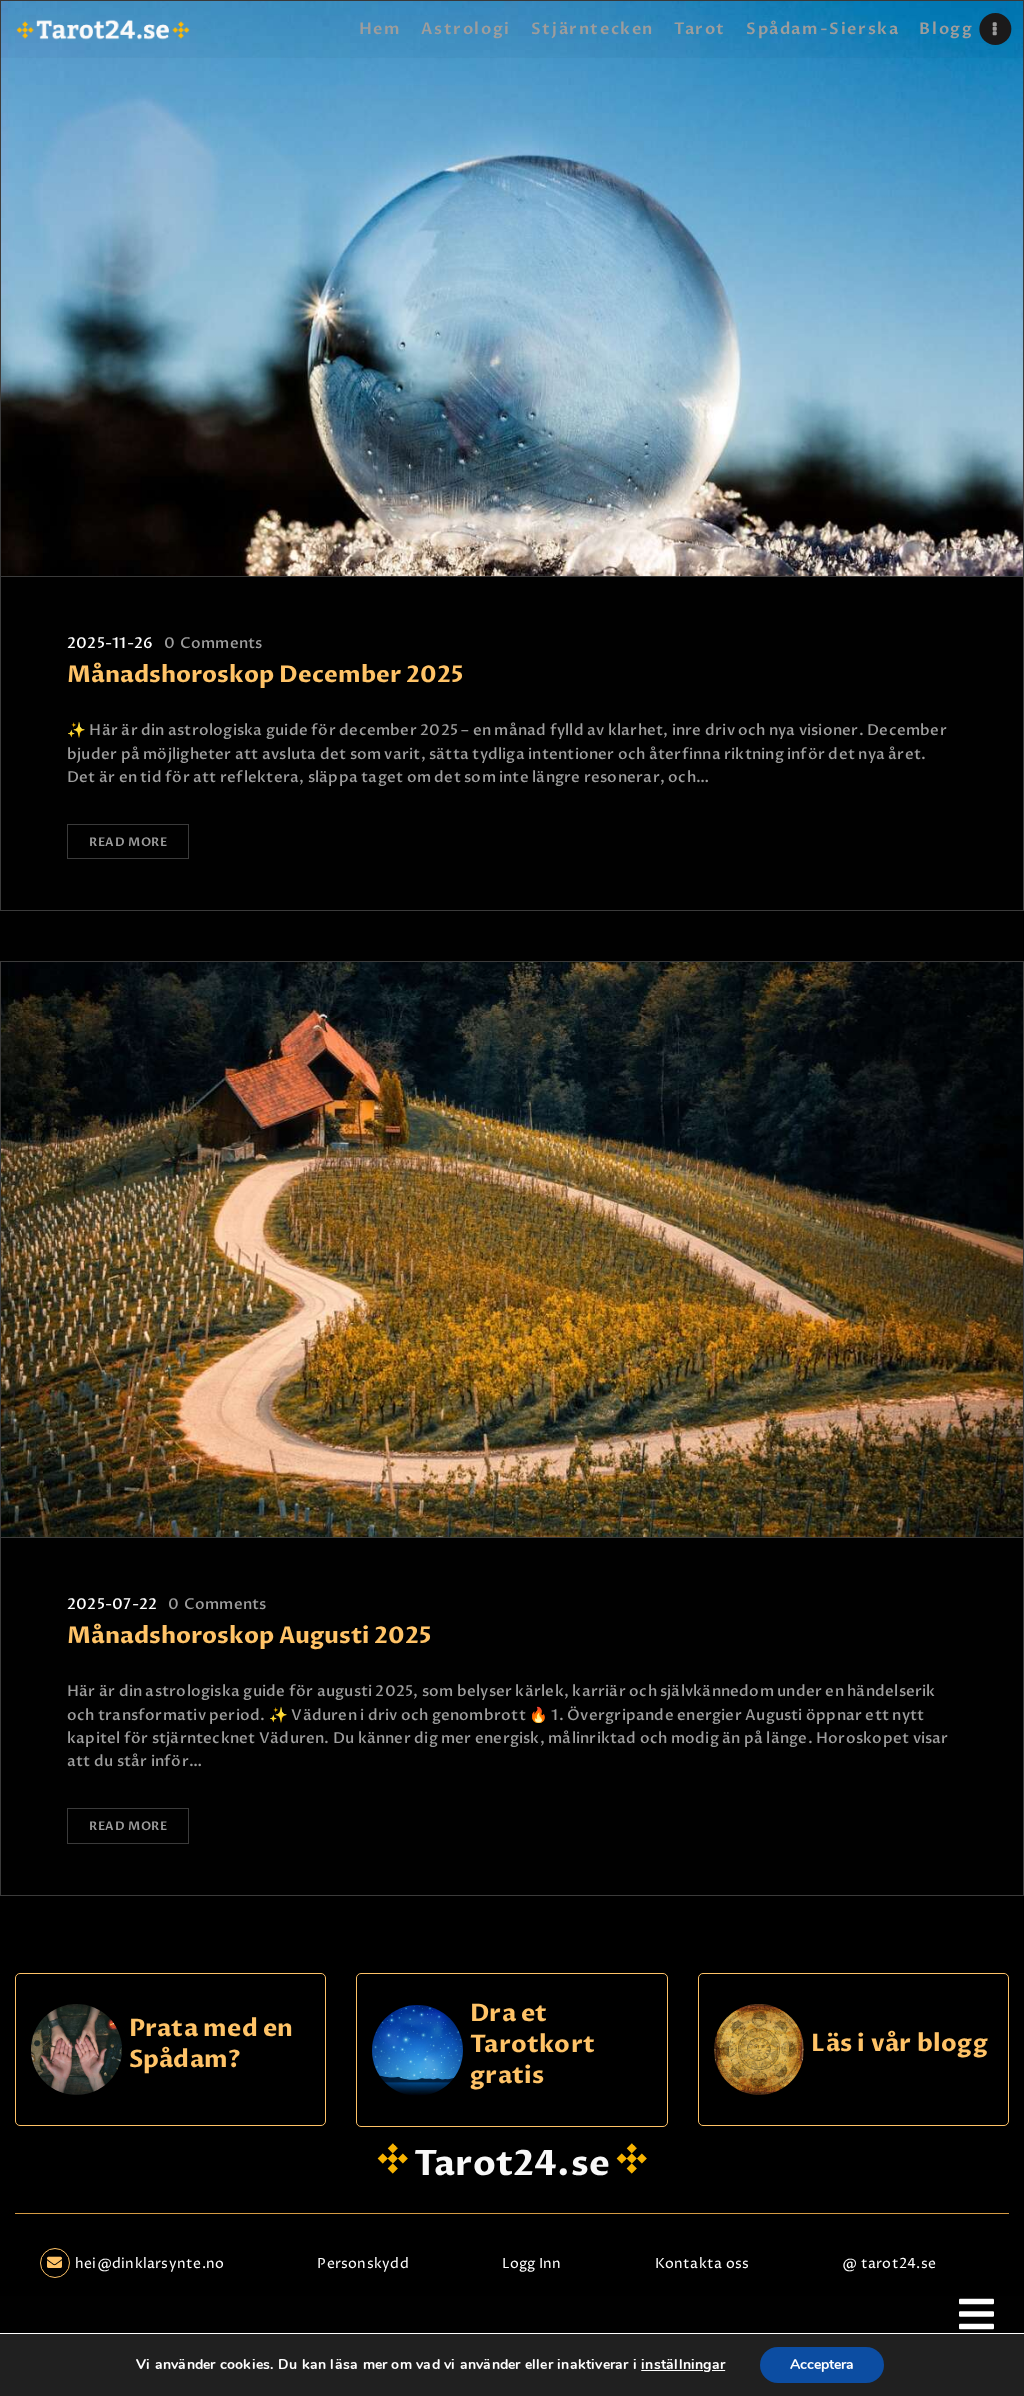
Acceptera (822, 2364)
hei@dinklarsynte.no (149, 2263)
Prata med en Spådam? (211, 2044)
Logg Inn (532, 2263)
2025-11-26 (110, 643)
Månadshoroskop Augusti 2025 (249, 1636)
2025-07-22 (112, 1604)
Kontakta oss (702, 2263)
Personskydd (362, 2263)
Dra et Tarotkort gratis (532, 2045)
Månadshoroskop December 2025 (265, 675)
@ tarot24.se (889, 2263)
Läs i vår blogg (899, 2044)
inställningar (683, 2365)
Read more (128, 842)
